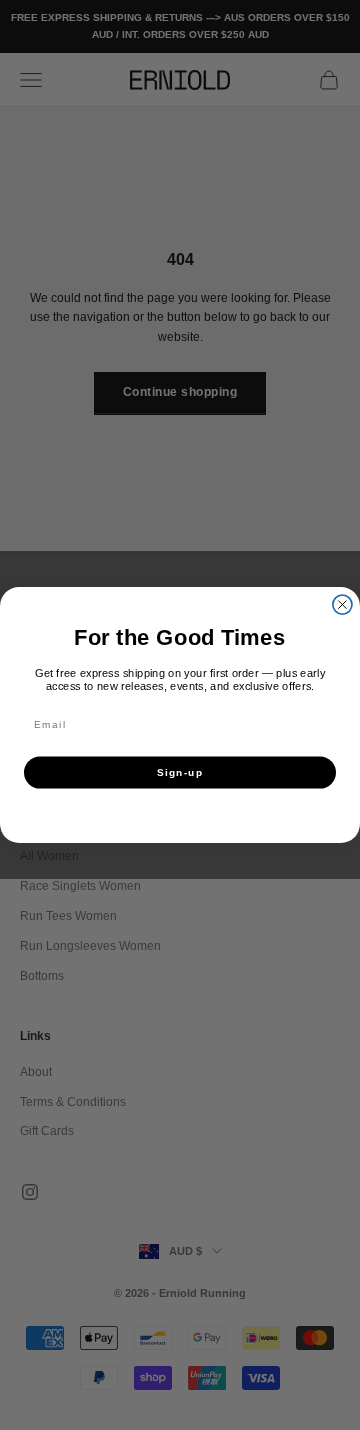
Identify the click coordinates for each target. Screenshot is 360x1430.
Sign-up (180, 772)
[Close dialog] (342, 604)
